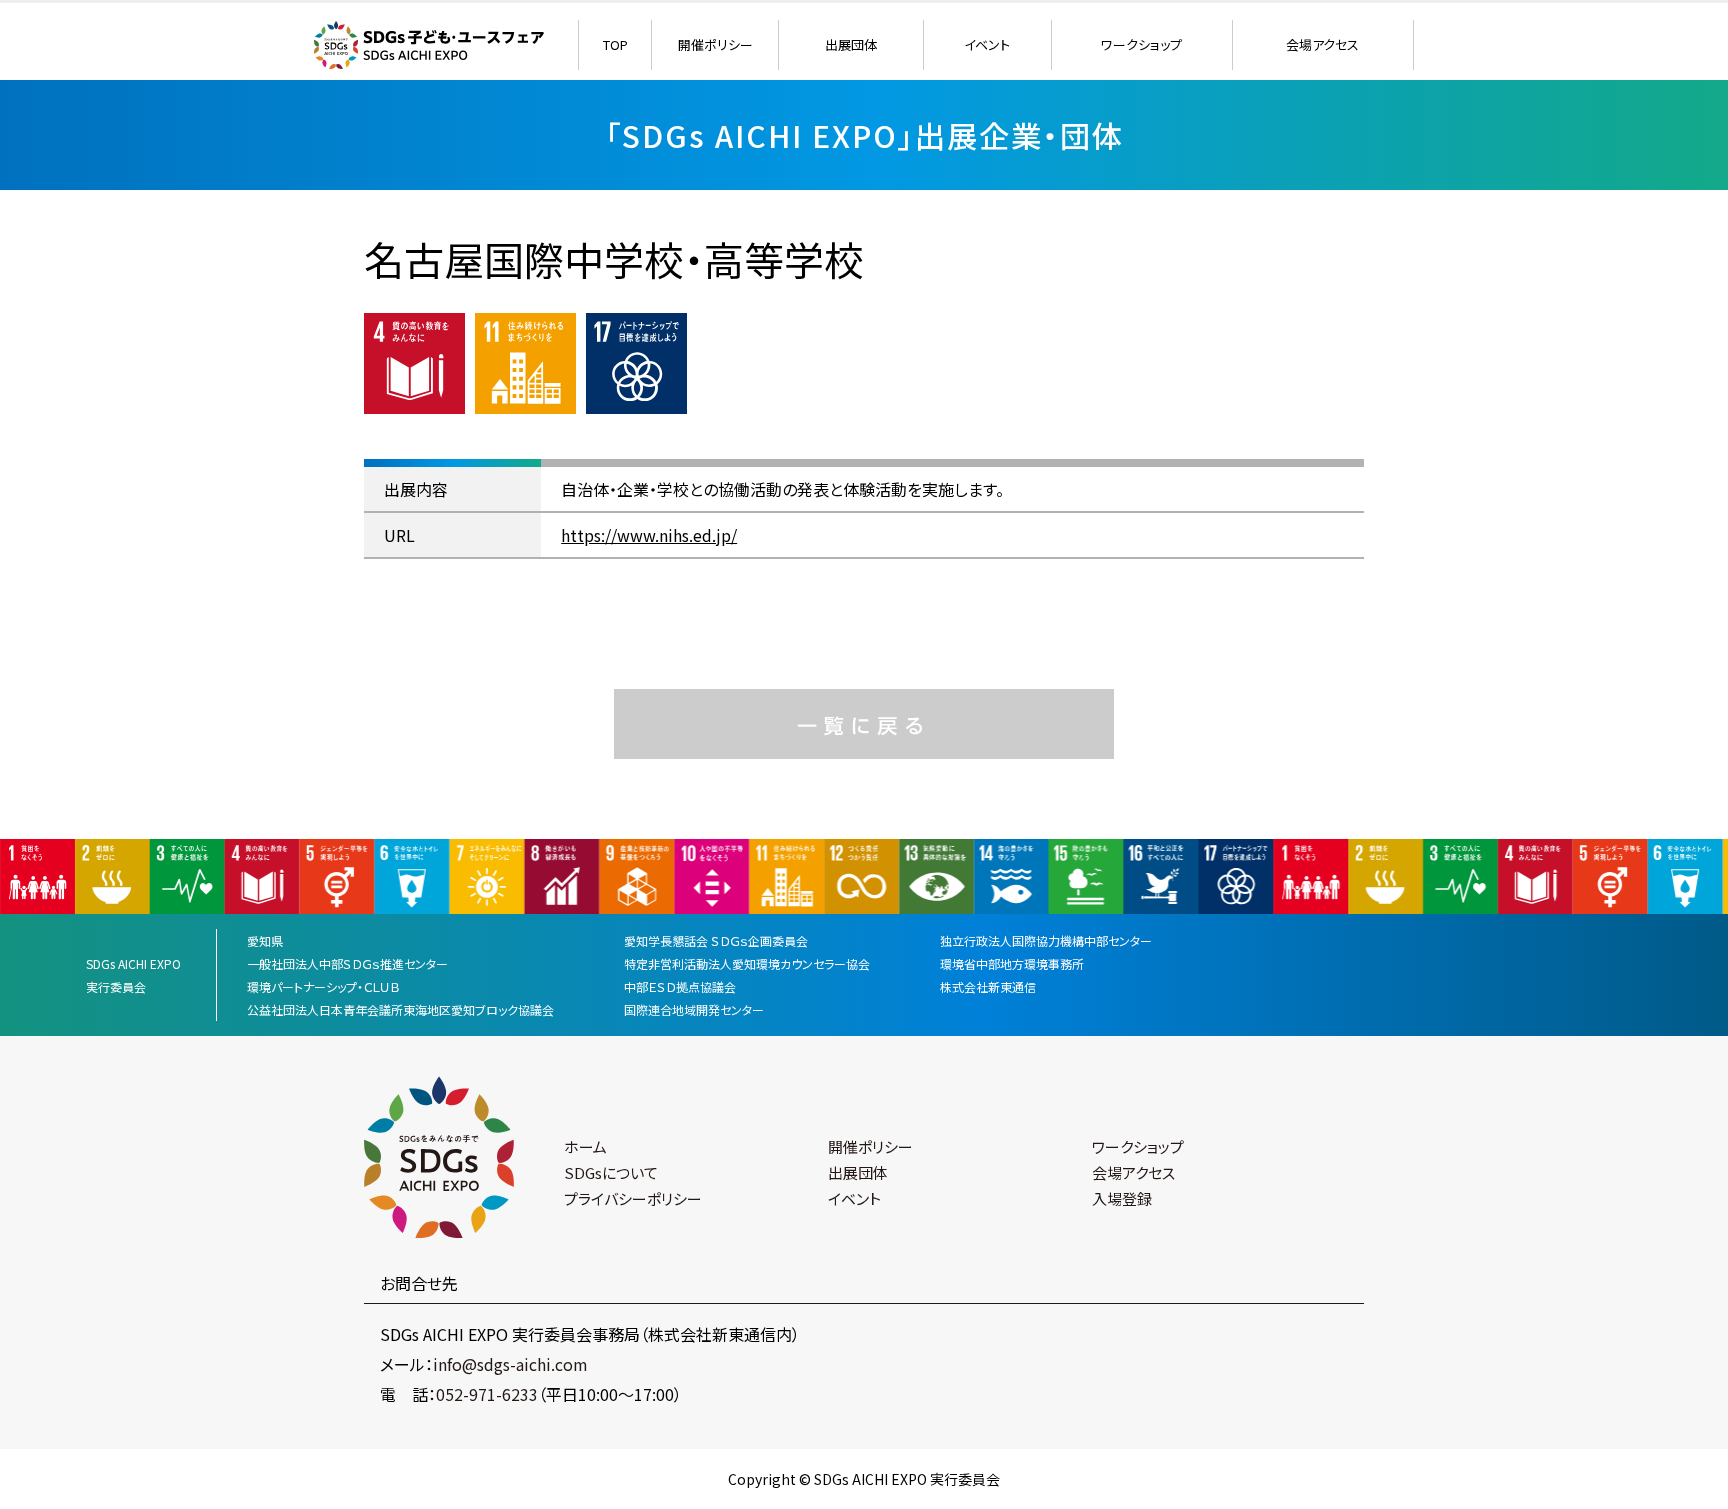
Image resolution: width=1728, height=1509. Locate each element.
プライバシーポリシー (633, 1198)
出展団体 (851, 44)
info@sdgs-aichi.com (510, 1364)
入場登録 (1122, 1198)
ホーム (585, 1146)
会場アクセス (1322, 44)
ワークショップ (1141, 44)
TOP (615, 44)
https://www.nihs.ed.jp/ (649, 535)
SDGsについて (611, 1172)
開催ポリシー (715, 44)
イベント (987, 44)
